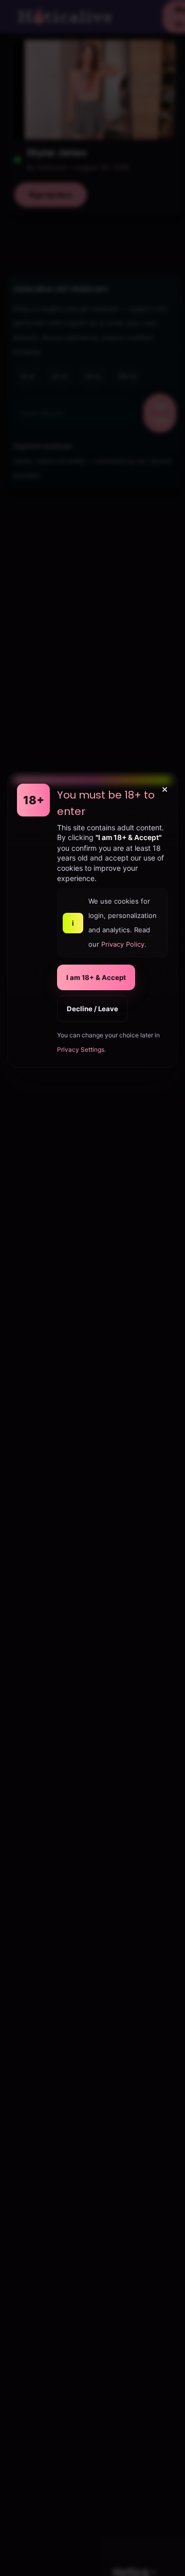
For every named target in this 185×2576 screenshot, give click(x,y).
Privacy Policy (123, 944)
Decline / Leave (92, 1009)
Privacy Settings (81, 1049)
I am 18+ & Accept (96, 977)
